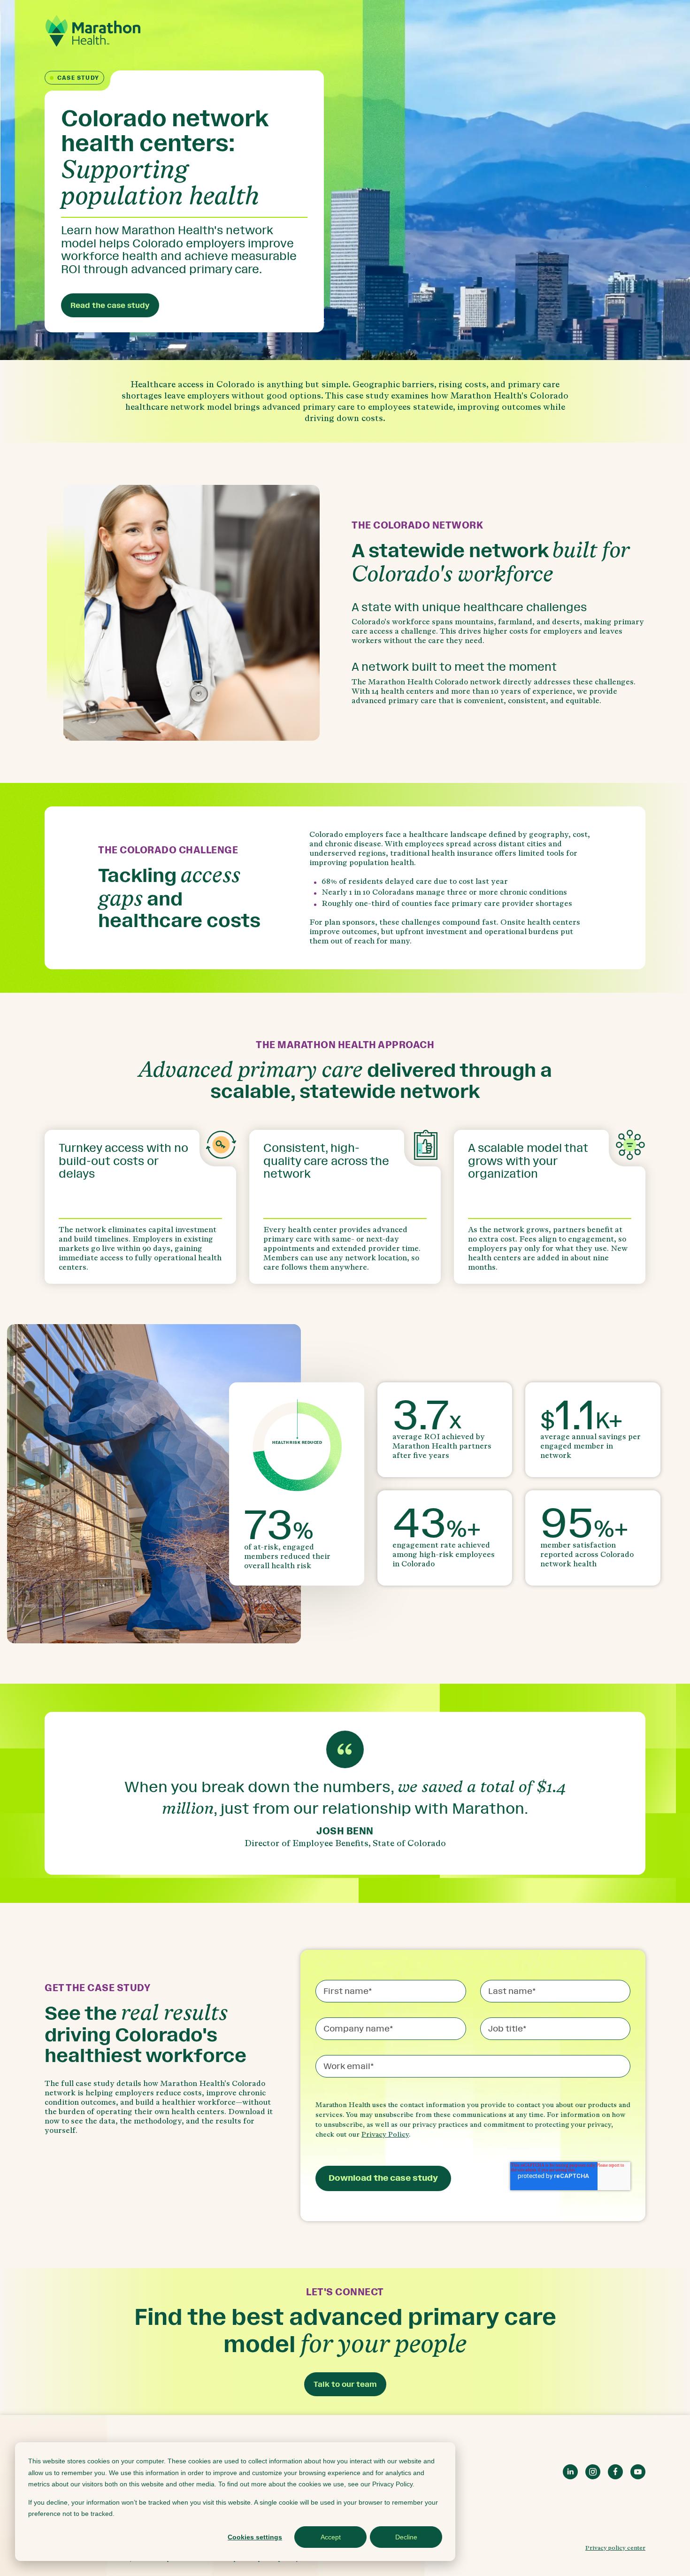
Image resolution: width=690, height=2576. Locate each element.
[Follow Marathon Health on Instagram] (593, 2472)
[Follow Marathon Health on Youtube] (638, 2472)
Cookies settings (255, 2537)
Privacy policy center (615, 2548)
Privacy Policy (385, 2135)
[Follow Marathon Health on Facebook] (615, 2472)
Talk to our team (345, 2384)
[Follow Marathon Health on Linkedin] (570, 2472)
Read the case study (110, 305)
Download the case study (383, 2178)
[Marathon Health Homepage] (93, 31)
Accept (331, 2537)
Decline (406, 2537)
